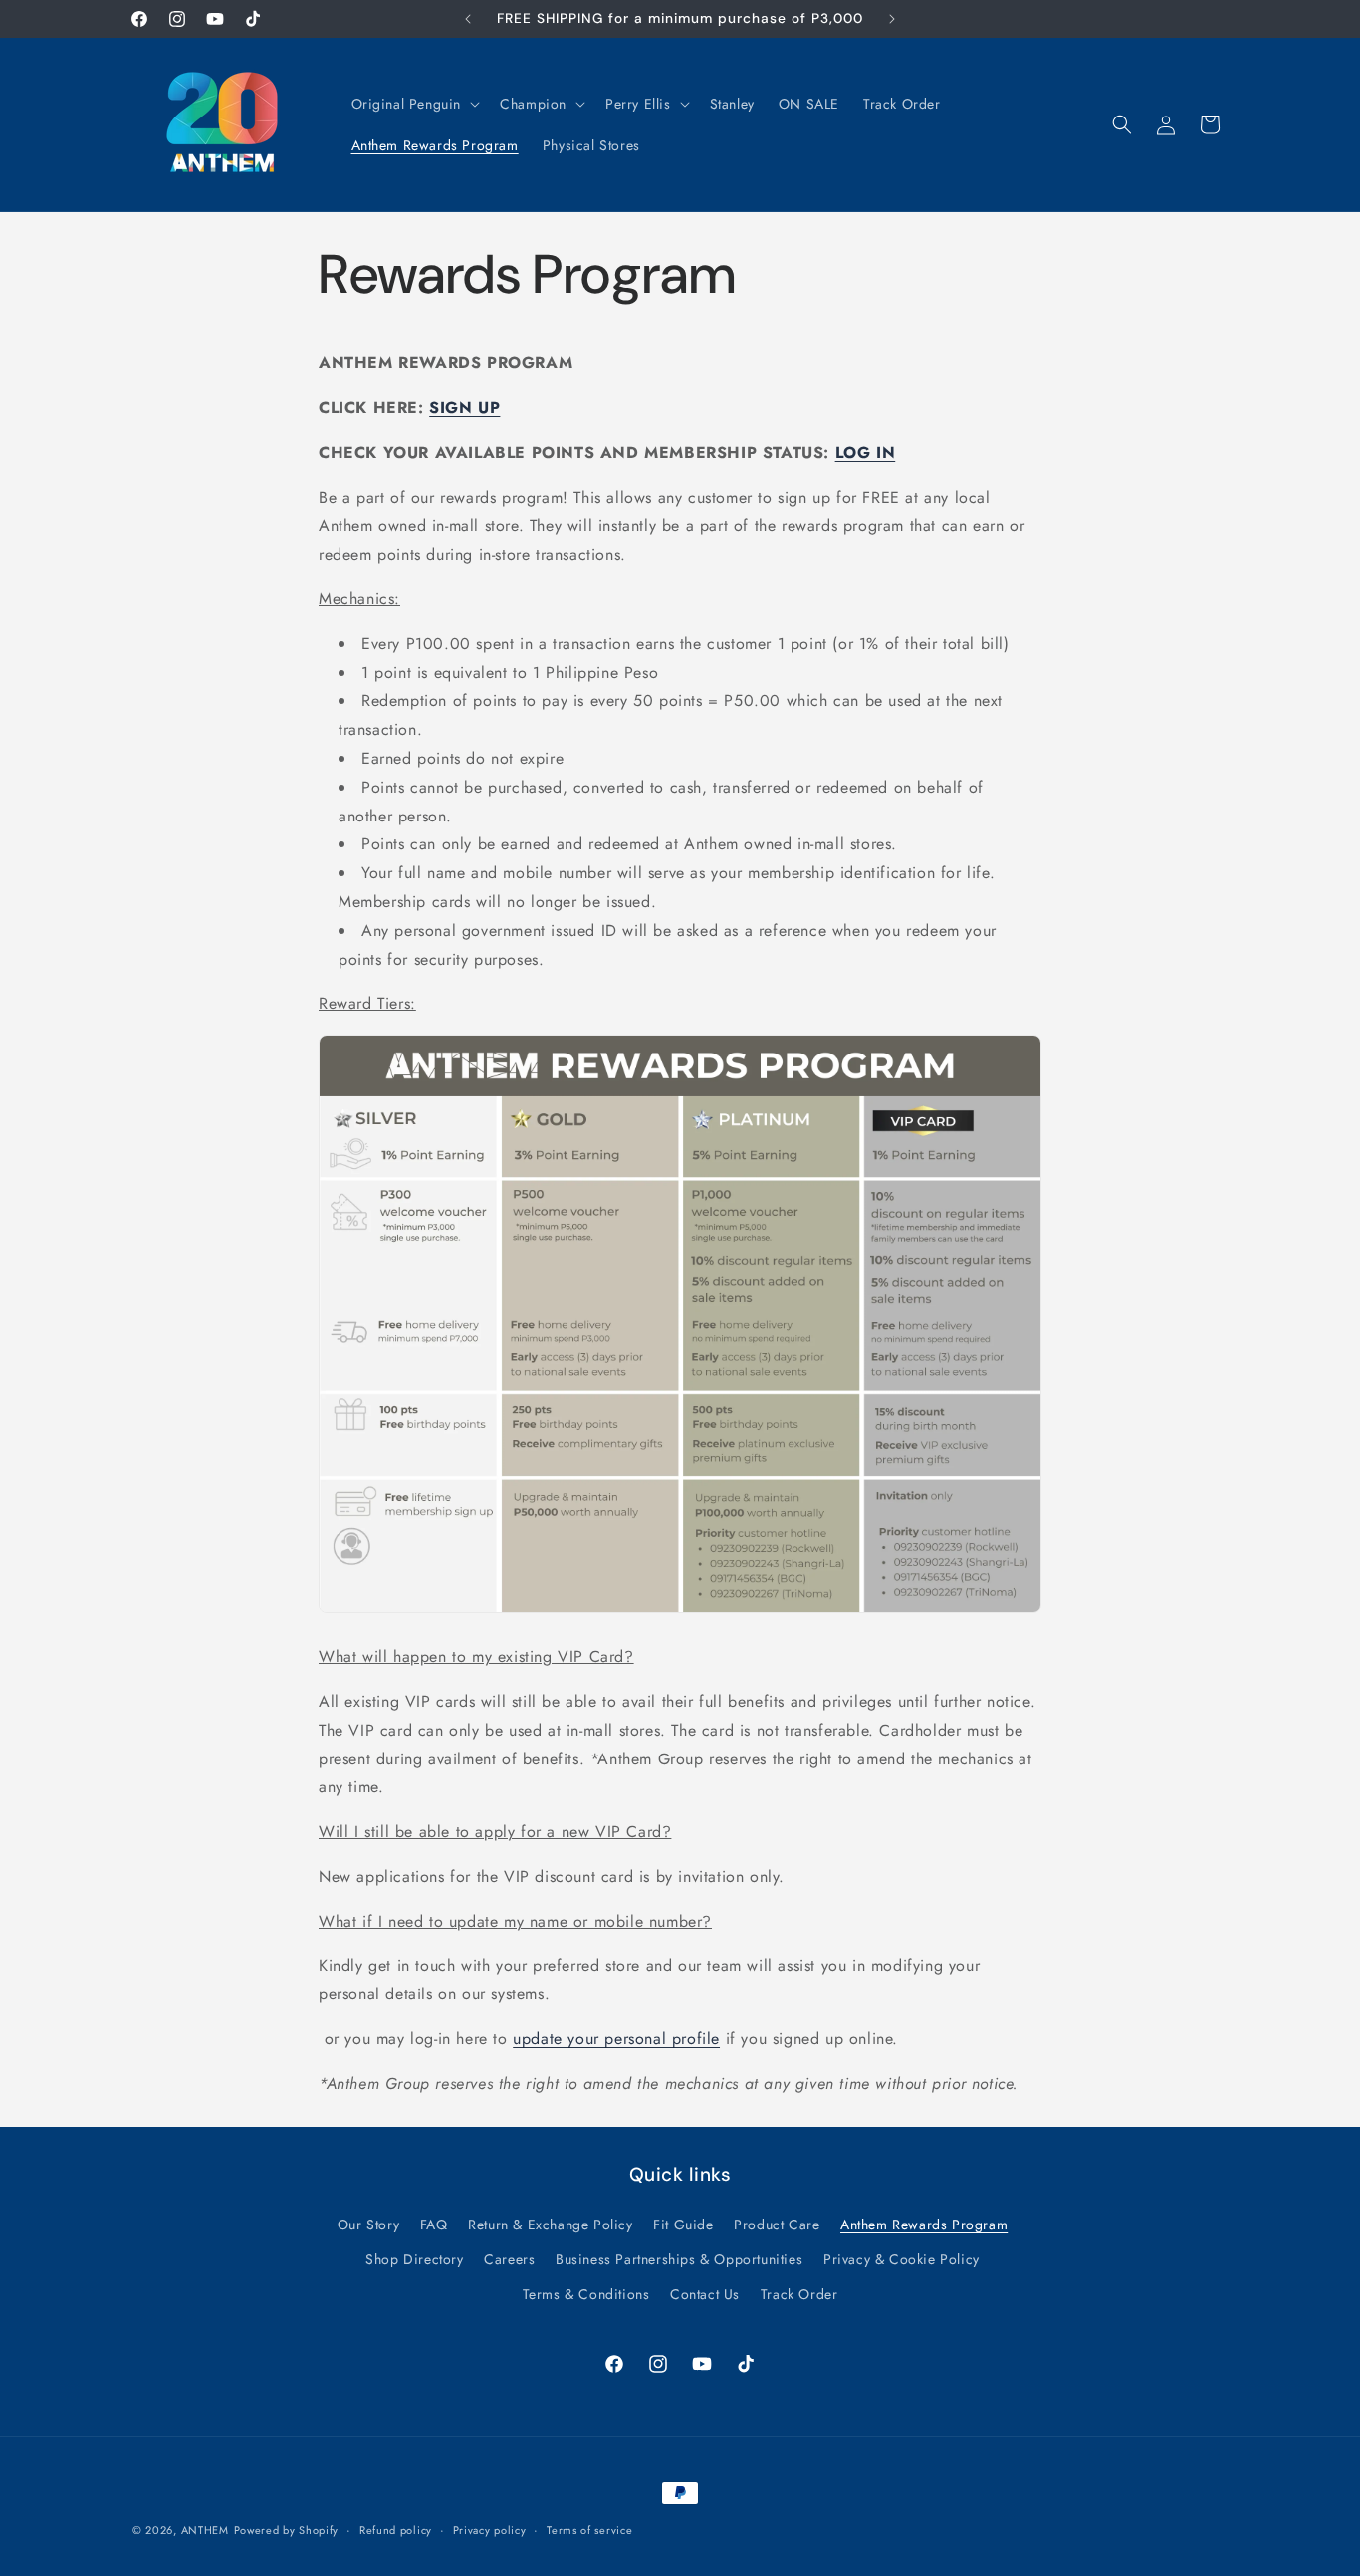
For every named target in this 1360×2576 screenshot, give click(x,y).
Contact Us (705, 2293)
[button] (414, 104)
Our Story (368, 2224)
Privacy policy (490, 2529)
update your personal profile (616, 2039)
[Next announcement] (892, 19)
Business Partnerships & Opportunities (679, 2258)
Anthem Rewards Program (924, 2224)
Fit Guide (683, 2224)
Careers (509, 2258)
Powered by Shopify (287, 2530)
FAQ (434, 2224)
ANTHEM (205, 2530)
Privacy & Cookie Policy (902, 2258)
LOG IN (866, 453)
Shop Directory (414, 2258)
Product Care (777, 2224)
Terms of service (589, 2529)
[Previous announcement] (468, 19)
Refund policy (396, 2529)
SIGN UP (464, 408)
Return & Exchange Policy (550, 2224)
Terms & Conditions (586, 2293)
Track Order (799, 2293)
